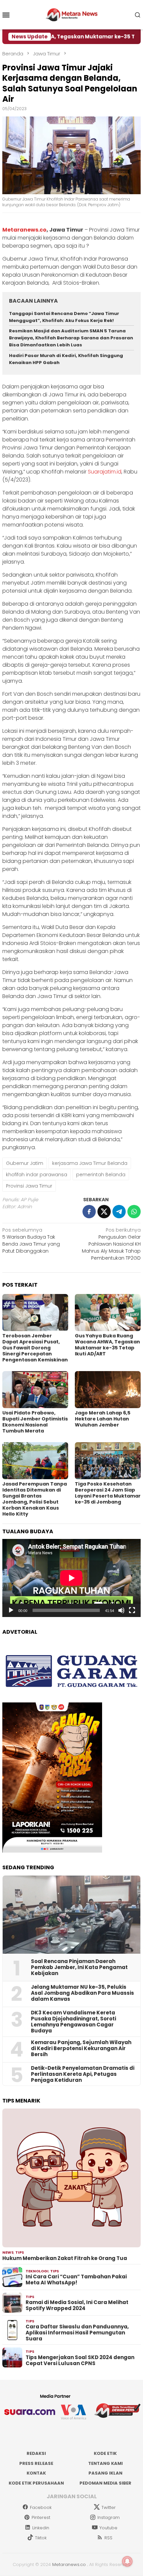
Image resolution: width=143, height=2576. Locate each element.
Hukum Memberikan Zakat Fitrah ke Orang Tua (65, 2258)
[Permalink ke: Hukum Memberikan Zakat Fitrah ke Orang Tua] (71, 2178)
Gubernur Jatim (25, 1163)
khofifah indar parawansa (37, 1175)
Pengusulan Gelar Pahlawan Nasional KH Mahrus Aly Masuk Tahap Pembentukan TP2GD (111, 1244)
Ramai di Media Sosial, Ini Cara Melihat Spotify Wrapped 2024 (77, 2305)
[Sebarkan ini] (89, 1212)
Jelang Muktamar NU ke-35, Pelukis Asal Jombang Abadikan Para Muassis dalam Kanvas (82, 1993)
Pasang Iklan (105, 2473)
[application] (71, 1578)
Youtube (108, 2528)
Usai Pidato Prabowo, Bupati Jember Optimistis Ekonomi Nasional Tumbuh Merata (35, 1422)
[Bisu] (121, 1610)
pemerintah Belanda (101, 1175)
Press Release (36, 2463)
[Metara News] (72, 14)
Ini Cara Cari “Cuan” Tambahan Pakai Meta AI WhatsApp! (76, 2280)
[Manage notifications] (127, 2561)
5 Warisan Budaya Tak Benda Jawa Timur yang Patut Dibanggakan (31, 1240)
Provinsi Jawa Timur (29, 1186)
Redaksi (36, 2453)
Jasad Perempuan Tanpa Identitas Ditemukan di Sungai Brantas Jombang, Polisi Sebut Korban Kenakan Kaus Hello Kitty (35, 1499)
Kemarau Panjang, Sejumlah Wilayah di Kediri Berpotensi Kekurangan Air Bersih (81, 2048)
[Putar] (11, 1610)
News (8, 2252)
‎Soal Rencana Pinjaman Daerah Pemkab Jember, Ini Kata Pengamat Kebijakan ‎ (79, 1967)
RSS (108, 2538)
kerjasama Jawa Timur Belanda (90, 1163)
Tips (20, 2252)
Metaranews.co (24, 230)
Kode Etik (105, 2453)
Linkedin (41, 2528)
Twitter (109, 2507)
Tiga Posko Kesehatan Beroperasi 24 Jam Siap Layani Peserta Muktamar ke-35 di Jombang (108, 1493)
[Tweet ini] (104, 1212)
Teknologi (37, 2271)
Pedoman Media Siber (105, 2483)
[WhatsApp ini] (134, 1212)
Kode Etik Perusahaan (36, 2483)
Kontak (36, 2473)
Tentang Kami (105, 2463)
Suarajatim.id (105, 472)
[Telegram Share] (119, 1212)
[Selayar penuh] (132, 1610)
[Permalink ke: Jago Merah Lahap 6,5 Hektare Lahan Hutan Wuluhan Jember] (108, 1390)
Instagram (109, 2517)
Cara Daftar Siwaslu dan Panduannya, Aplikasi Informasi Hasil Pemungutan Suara (77, 2333)
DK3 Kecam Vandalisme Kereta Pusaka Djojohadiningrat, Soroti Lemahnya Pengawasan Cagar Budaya (73, 2022)
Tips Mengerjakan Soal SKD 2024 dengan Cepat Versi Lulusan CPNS (80, 2360)
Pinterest (41, 2517)
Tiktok (41, 2538)
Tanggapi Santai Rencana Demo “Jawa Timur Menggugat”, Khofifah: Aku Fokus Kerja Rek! (64, 317)
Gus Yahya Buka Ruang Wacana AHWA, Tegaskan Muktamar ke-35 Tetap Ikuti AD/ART (107, 1345)
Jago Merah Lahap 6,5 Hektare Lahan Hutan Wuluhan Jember (103, 1419)
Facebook (41, 2507)
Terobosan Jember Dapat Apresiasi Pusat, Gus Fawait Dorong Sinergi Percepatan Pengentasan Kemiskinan (35, 1348)
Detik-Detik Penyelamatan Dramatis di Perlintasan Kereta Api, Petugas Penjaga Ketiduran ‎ (83, 2074)
